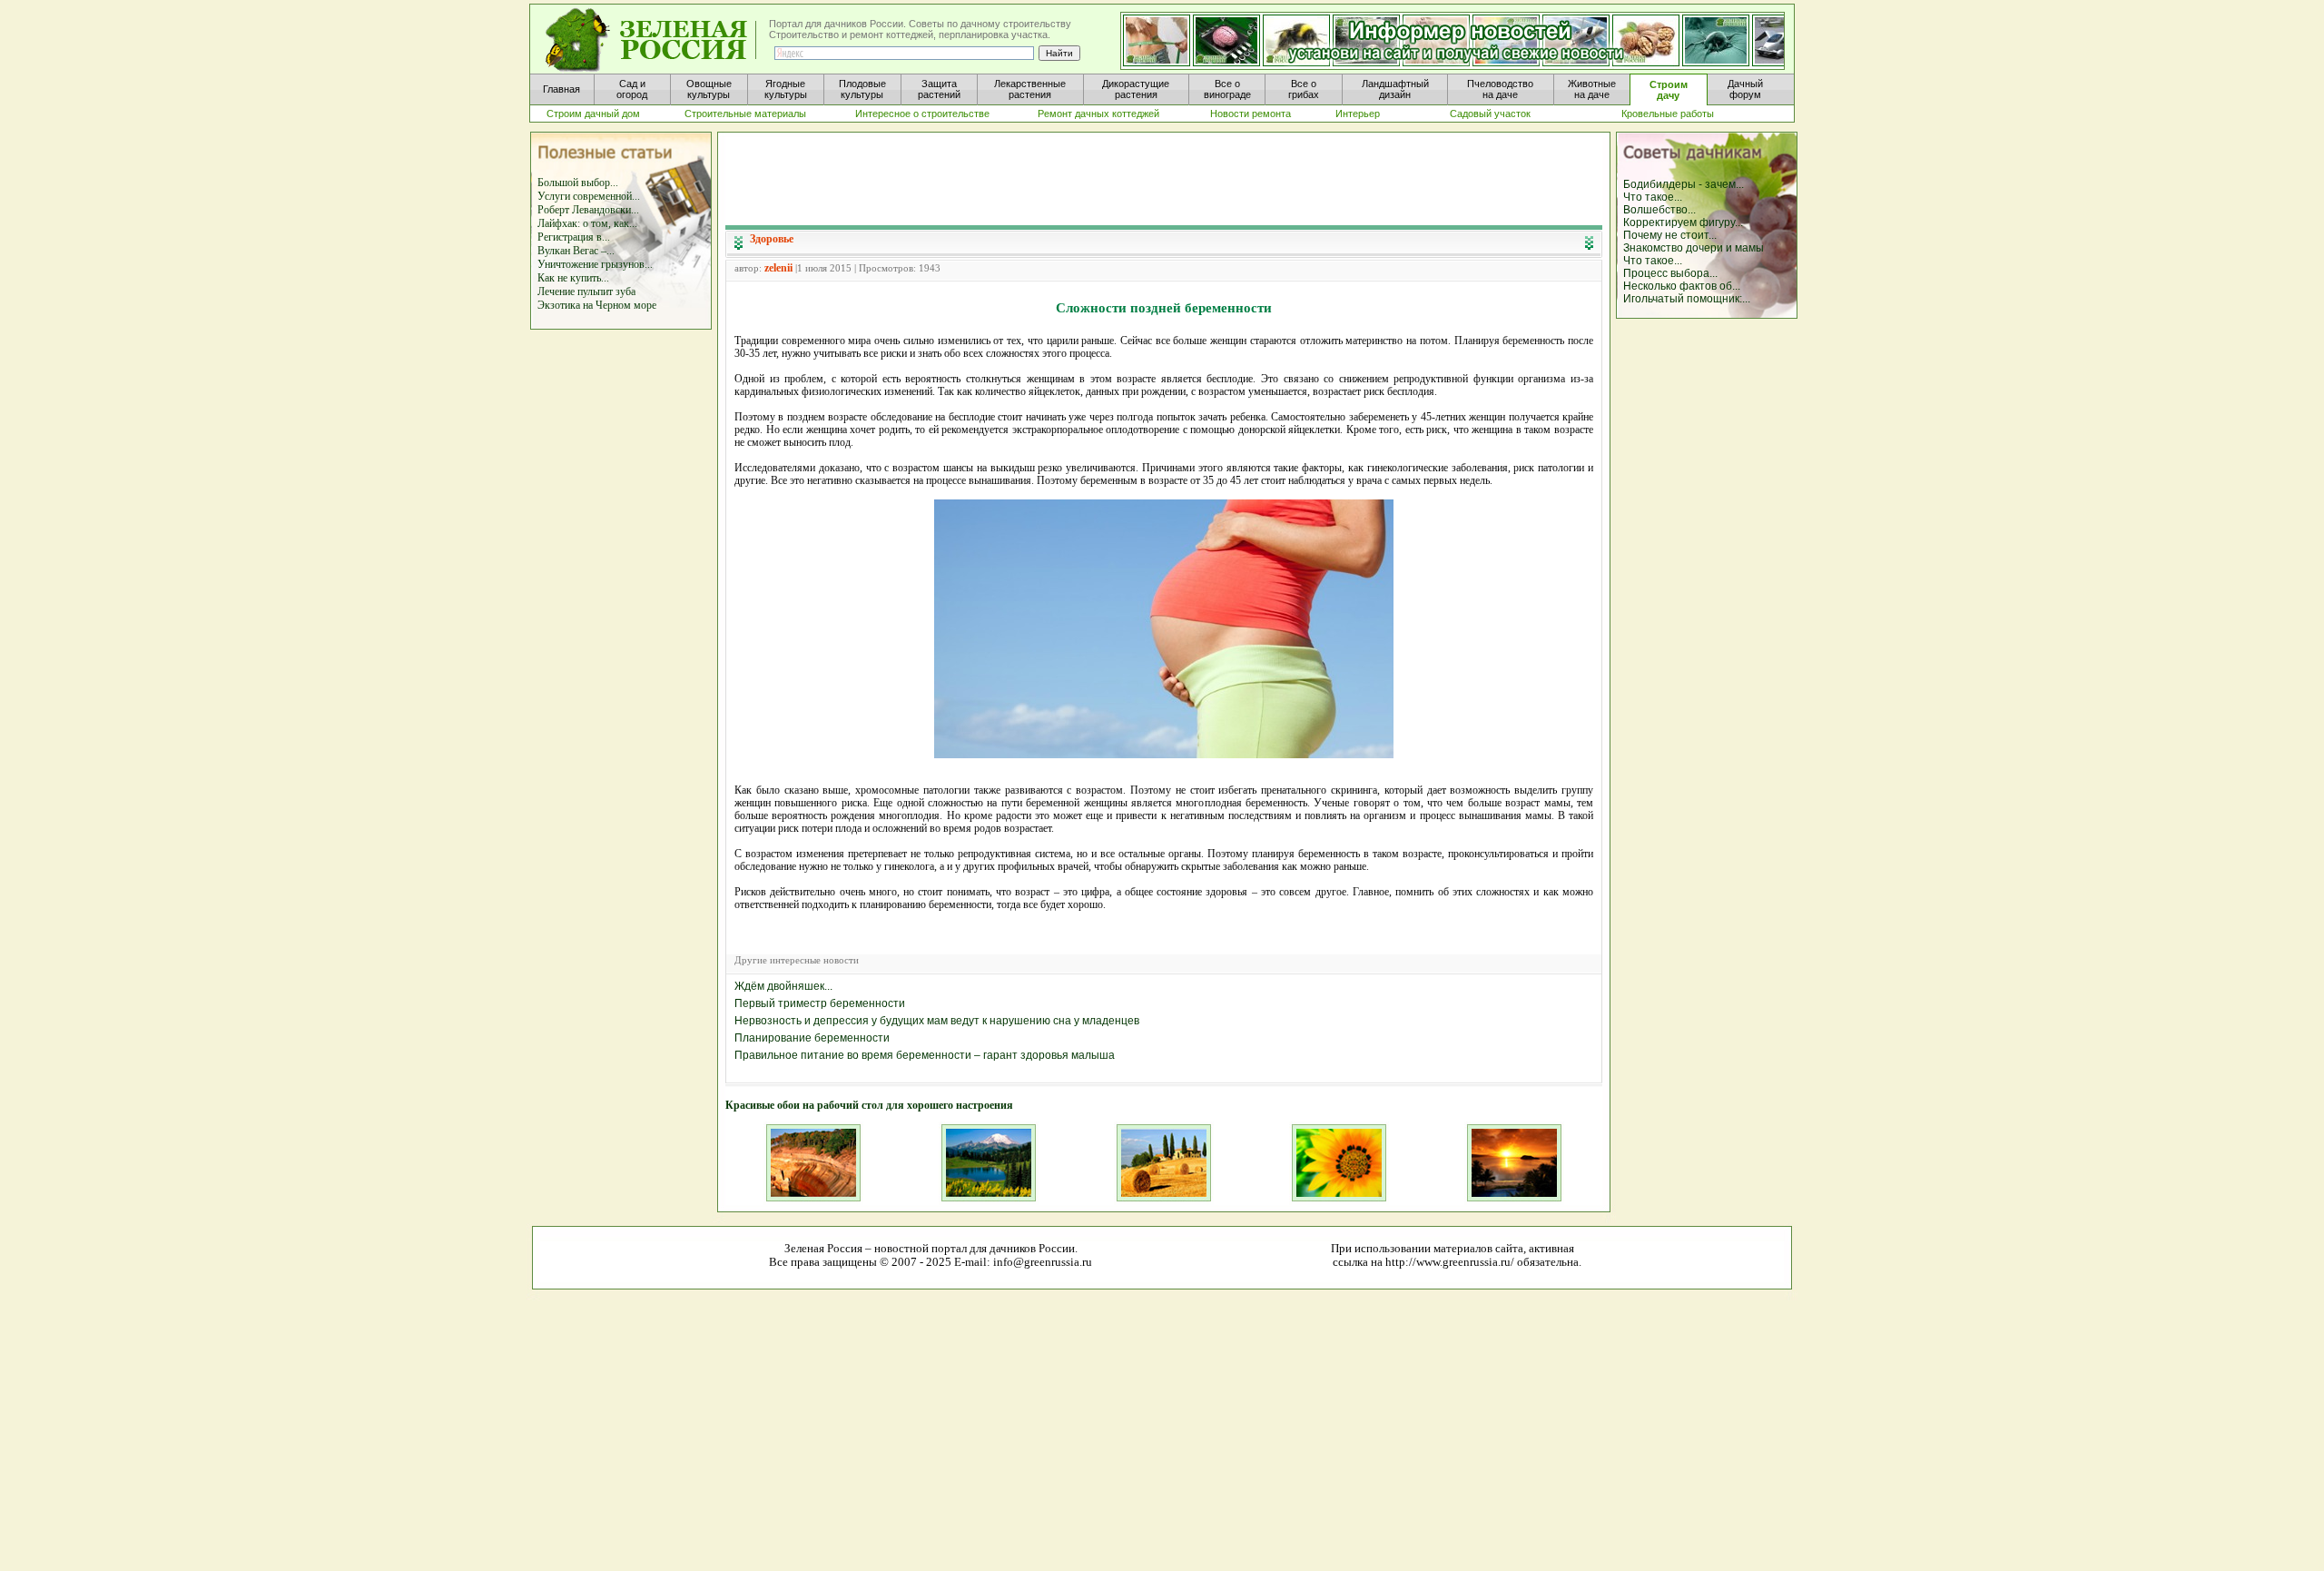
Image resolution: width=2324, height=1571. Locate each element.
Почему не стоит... (1670, 235)
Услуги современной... (589, 196)
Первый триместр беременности (820, 1003)
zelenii (778, 268)
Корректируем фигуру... (1683, 222)
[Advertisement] (1164, 178)
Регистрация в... (574, 237)
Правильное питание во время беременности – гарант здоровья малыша (925, 1055)
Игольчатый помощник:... (1687, 299)
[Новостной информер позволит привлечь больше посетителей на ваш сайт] (1452, 42)
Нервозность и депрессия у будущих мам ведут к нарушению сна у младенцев (937, 1021)
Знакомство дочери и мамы (1694, 248)
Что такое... (1653, 197)
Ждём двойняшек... (783, 986)
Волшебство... (1659, 210)
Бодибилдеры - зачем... (1684, 184)
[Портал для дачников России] (652, 40)
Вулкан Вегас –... (576, 251)
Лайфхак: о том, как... (587, 223)
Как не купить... (573, 278)
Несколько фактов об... (1682, 286)
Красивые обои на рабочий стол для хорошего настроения (869, 1105)
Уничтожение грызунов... (595, 264)
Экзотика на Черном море (597, 305)
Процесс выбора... (1670, 273)
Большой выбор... (578, 183)
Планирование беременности (812, 1038)
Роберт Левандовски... (588, 210)
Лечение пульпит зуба (586, 291)
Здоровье (772, 239)
